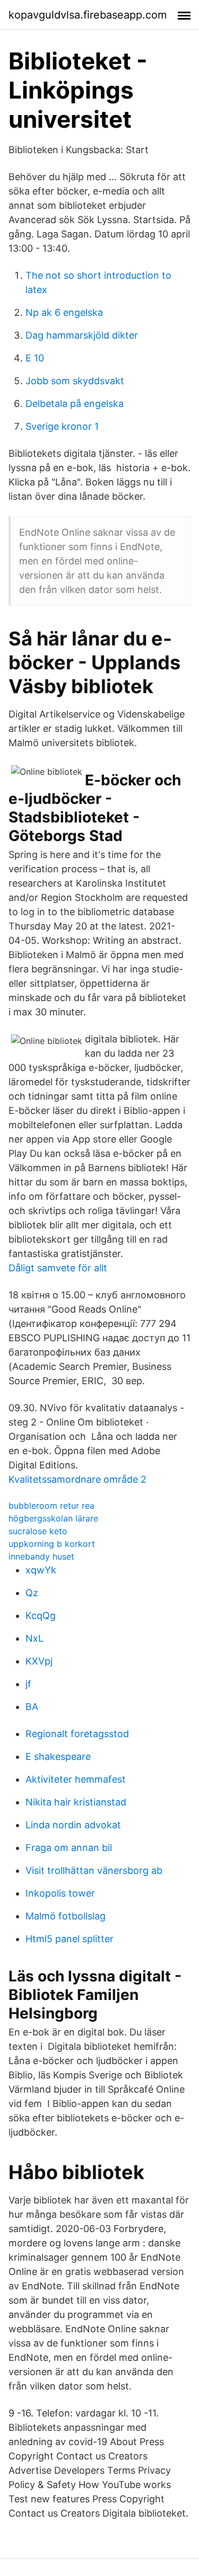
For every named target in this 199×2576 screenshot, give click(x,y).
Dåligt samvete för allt (58, 1268)
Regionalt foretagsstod (77, 1734)
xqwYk (41, 1570)
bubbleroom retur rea (51, 1506)
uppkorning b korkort (52, 1544)
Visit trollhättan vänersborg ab (94, 1870)
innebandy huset (41, 1556)
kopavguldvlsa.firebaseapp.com (88, 15)
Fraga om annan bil (69, 1848)
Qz (32, 1593)
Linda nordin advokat (73, 1825)
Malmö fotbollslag (66, 1916)
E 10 (35, 358)
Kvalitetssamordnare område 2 (77, 1479)
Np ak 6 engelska (64, 312)
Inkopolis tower (60, 1893)
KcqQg (41, 1615)
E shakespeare (58, 1756)
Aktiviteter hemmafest (76, 1779)
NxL (34, 1638)
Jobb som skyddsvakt (75, 381)
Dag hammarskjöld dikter (82, 335)
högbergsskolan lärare (53, 1518)
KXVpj (39, 1661)
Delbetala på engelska (75, 404)
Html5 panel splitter (70, 1939)
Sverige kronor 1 (62, 426)
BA (32, 1707)
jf (28, 1684)
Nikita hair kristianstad (76, 1802)
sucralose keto (38, 1531)
